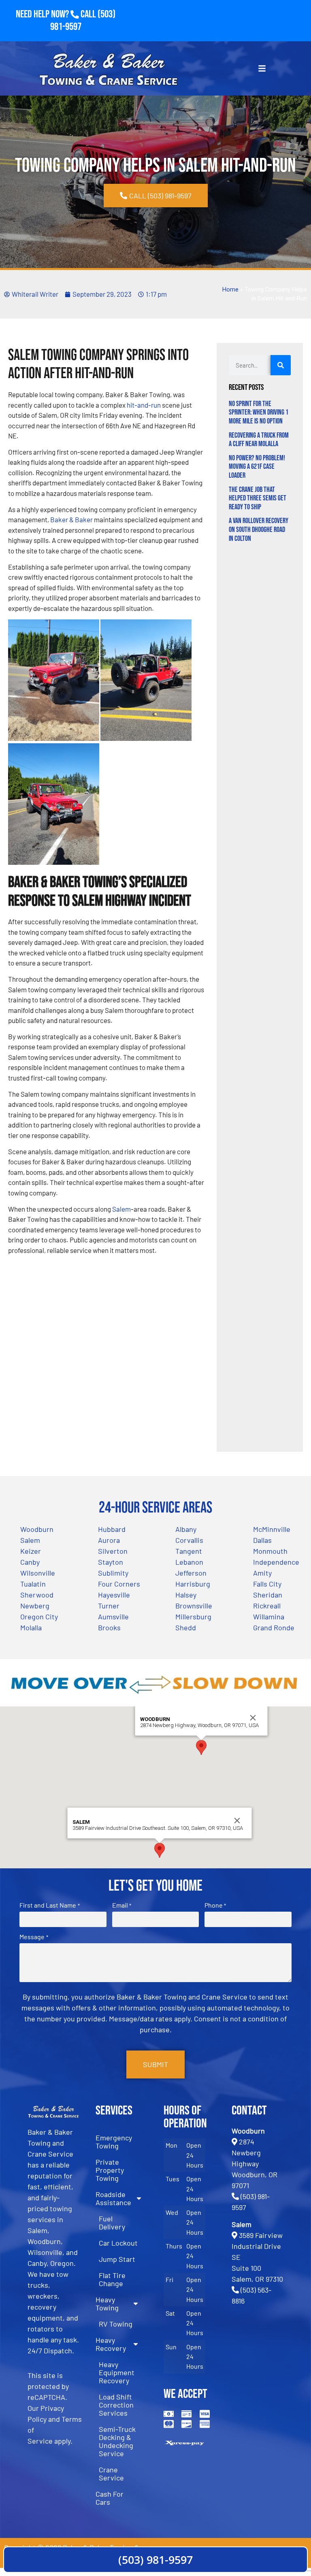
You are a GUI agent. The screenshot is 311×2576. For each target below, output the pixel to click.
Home (230, 290)
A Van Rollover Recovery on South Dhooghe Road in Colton (259, 530)
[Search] (281, 365)
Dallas (262, 1540)
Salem (121, 1209)
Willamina (269, 1617)
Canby (30, 1562)
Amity (262, 1573)
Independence (276, 1562)
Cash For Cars (110, 2498)
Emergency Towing (114, 2142)
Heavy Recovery (111, 2344)
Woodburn (37, 1529)
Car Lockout (118, 2243)
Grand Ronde (274, 1627)
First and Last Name (49, 1905)
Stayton (111, 1562)
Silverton (113, 1551)
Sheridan (268, 1595)
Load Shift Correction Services (116, 2405)
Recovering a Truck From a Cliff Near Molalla (259, 440)
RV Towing (116, 2324)
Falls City (267, 1584)
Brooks (109, 1627)
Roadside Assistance (113, 2198)
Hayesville (114, 1595)
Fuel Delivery (112, 2223)
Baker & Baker (71, 519)
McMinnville (272, 1529)
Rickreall (267, 1606)
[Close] (253, 1718)
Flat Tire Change (112, 2279)
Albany (186, 1529)
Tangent (189, 1551)
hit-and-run (144, 405)
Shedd (186, 1627)
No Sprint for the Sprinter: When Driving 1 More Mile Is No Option (259, 413)
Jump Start (117, 2259)
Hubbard (112, 1529)
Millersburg (193, 1617)
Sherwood (37, 1595)
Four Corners (119, 1584)
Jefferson (191, 1573)
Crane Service (111, 2474)
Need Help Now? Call (57, 14)
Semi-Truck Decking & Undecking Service (117, 2441)
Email (122, 1905)
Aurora (109, 1540)
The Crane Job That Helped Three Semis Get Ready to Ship (258, 498)
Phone (215, 1905)
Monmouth (270, 1551)
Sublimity (113, 1573)
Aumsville (113, 1617)
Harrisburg (193, 1584)
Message (34, 1937)
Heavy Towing (107, 2304)
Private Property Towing (110, 2170)
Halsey (186, 1595)
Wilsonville (38, 1573)
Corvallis (189, 1540)
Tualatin (33, 1584)
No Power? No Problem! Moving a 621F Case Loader (257, 467)
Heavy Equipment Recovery (117, 2372)
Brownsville (194, 1606)
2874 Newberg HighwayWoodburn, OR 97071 (255, 2163)
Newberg (35, 1606)
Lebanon (189, 1562)
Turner (109, 1606)
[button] (201, 1747)
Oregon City (39, 1617)
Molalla (31, 1627)
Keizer (31, 1551)
